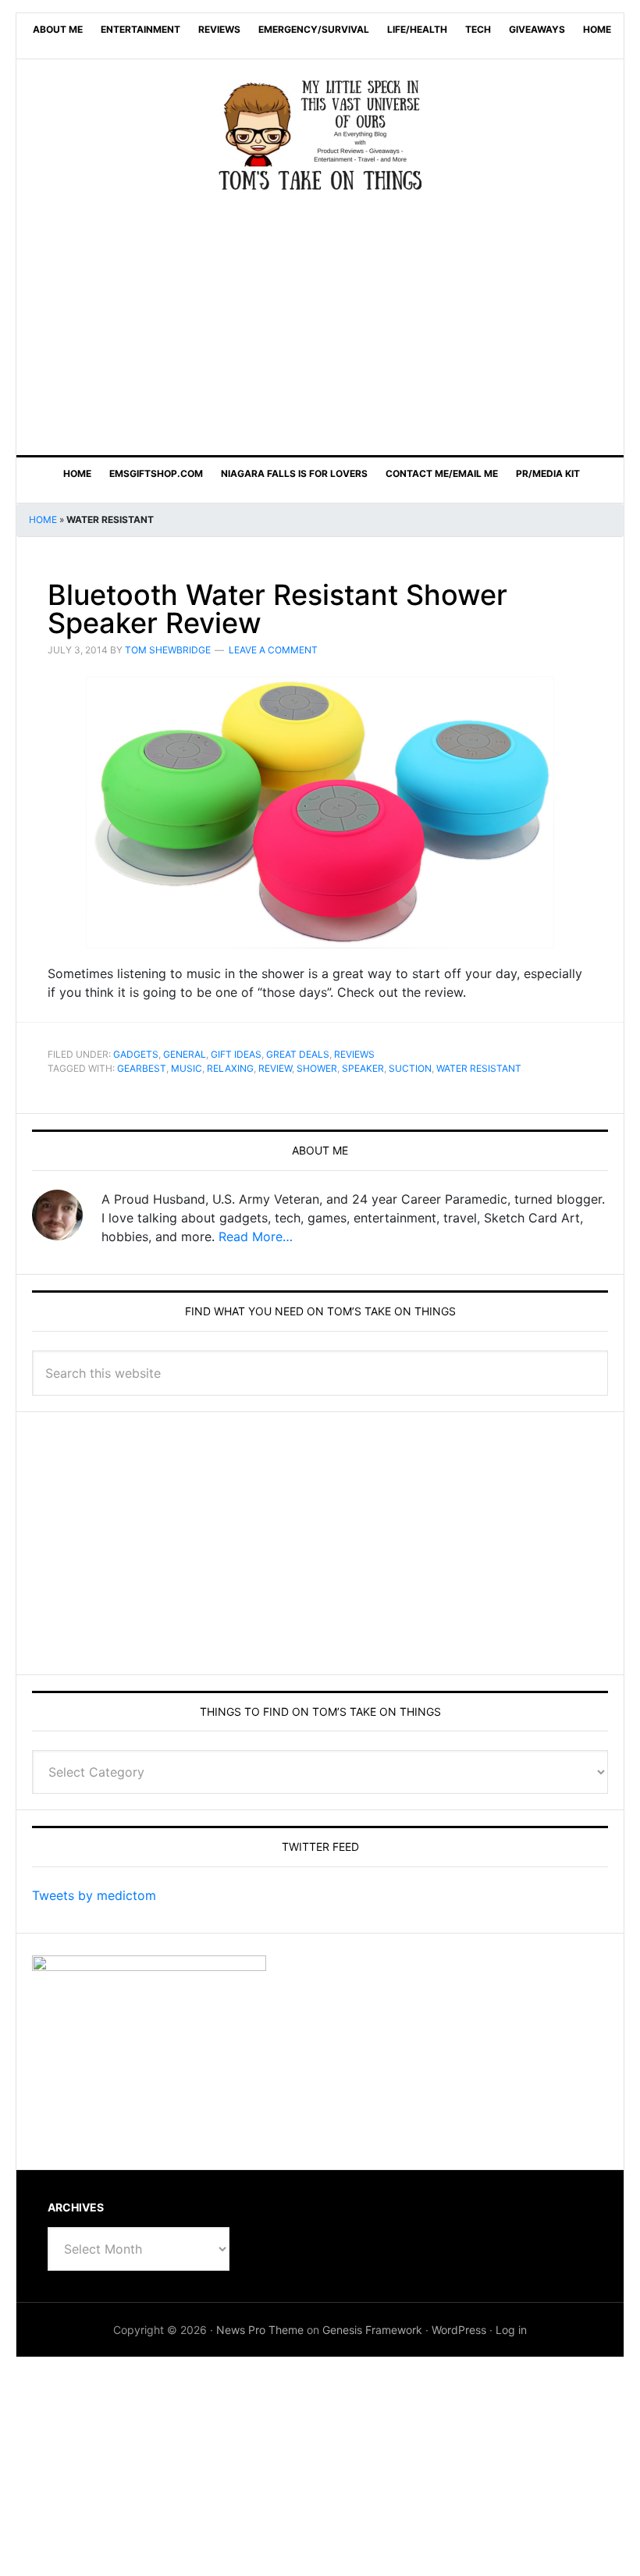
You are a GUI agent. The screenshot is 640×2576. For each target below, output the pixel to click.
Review (275, 1068)
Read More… (256, 1236)
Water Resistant (479, 1068)
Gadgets (136, 1054)
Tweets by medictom (94, 1895)
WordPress (459, 2330)
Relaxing (230, 1068)
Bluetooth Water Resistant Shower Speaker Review (277, 609)
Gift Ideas (236, 1054)
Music (187, 1068)
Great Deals (298, 1054)
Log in (511, 2330)
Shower (317, 1068)
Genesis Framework (372, 2330)
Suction (410, 1068)
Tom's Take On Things (320, 135)
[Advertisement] (320, 324)
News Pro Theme (260, 2330)
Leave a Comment (273, 650)
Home (43, 519)
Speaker (363, 1068)
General (185, 1054)
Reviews (354, 1054)
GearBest (142, 1068)
